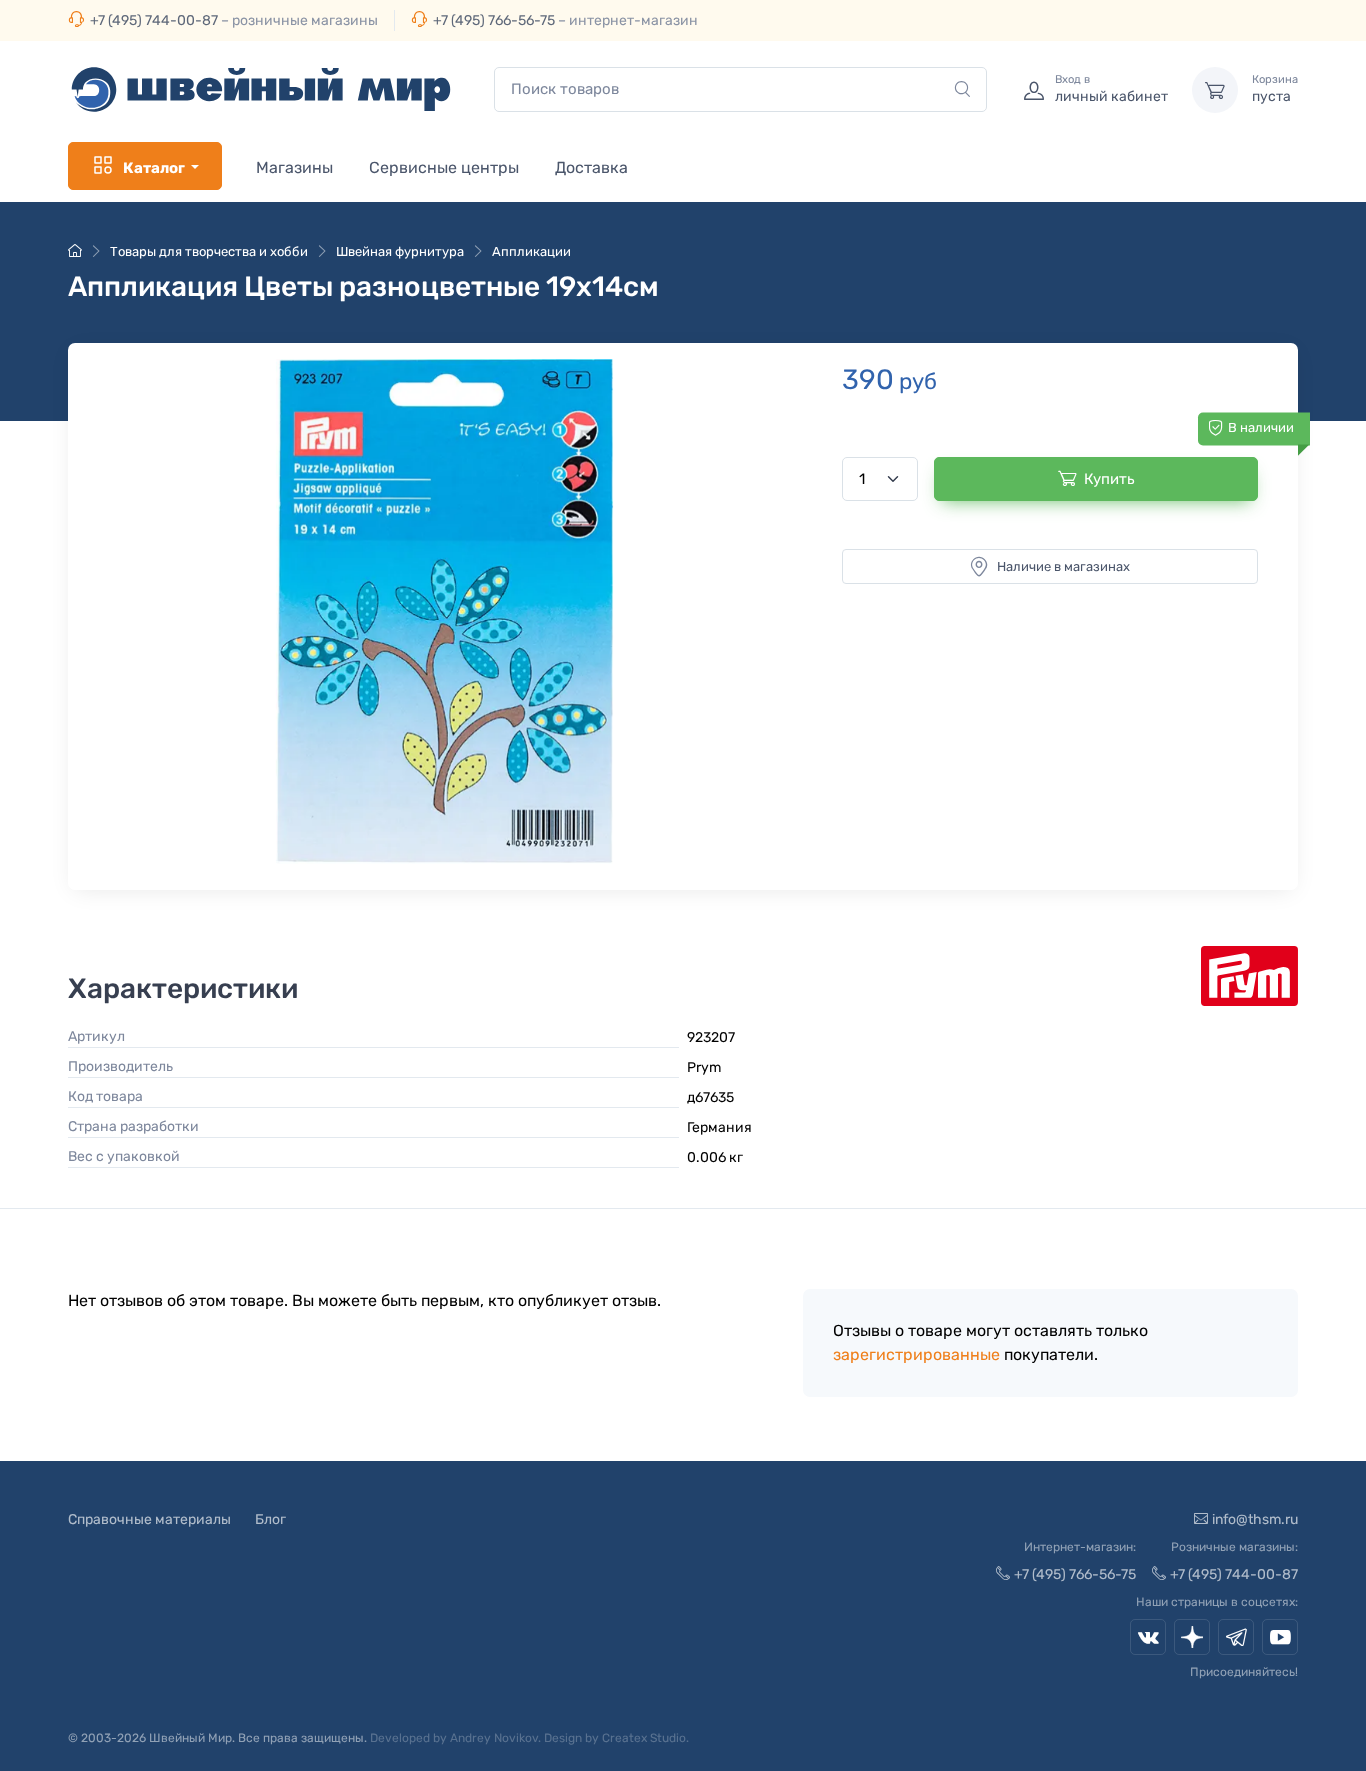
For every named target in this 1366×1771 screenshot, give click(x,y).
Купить (1109, 479)
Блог (270, 1519)
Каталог (154, 168)
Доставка (591, 167)
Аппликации (531, 251)
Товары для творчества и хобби (209, 251)
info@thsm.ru (1255, 1519)
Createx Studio (644, 1738)
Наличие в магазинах (1063, 566)
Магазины (294, 167)
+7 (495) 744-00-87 (154, 20)
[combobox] (740, 89)
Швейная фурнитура (400, 251)
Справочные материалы (149, 1519)
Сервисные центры (444, 167)
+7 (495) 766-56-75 (494, 20)
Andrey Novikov (494, 1738)
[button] (444, 611)
